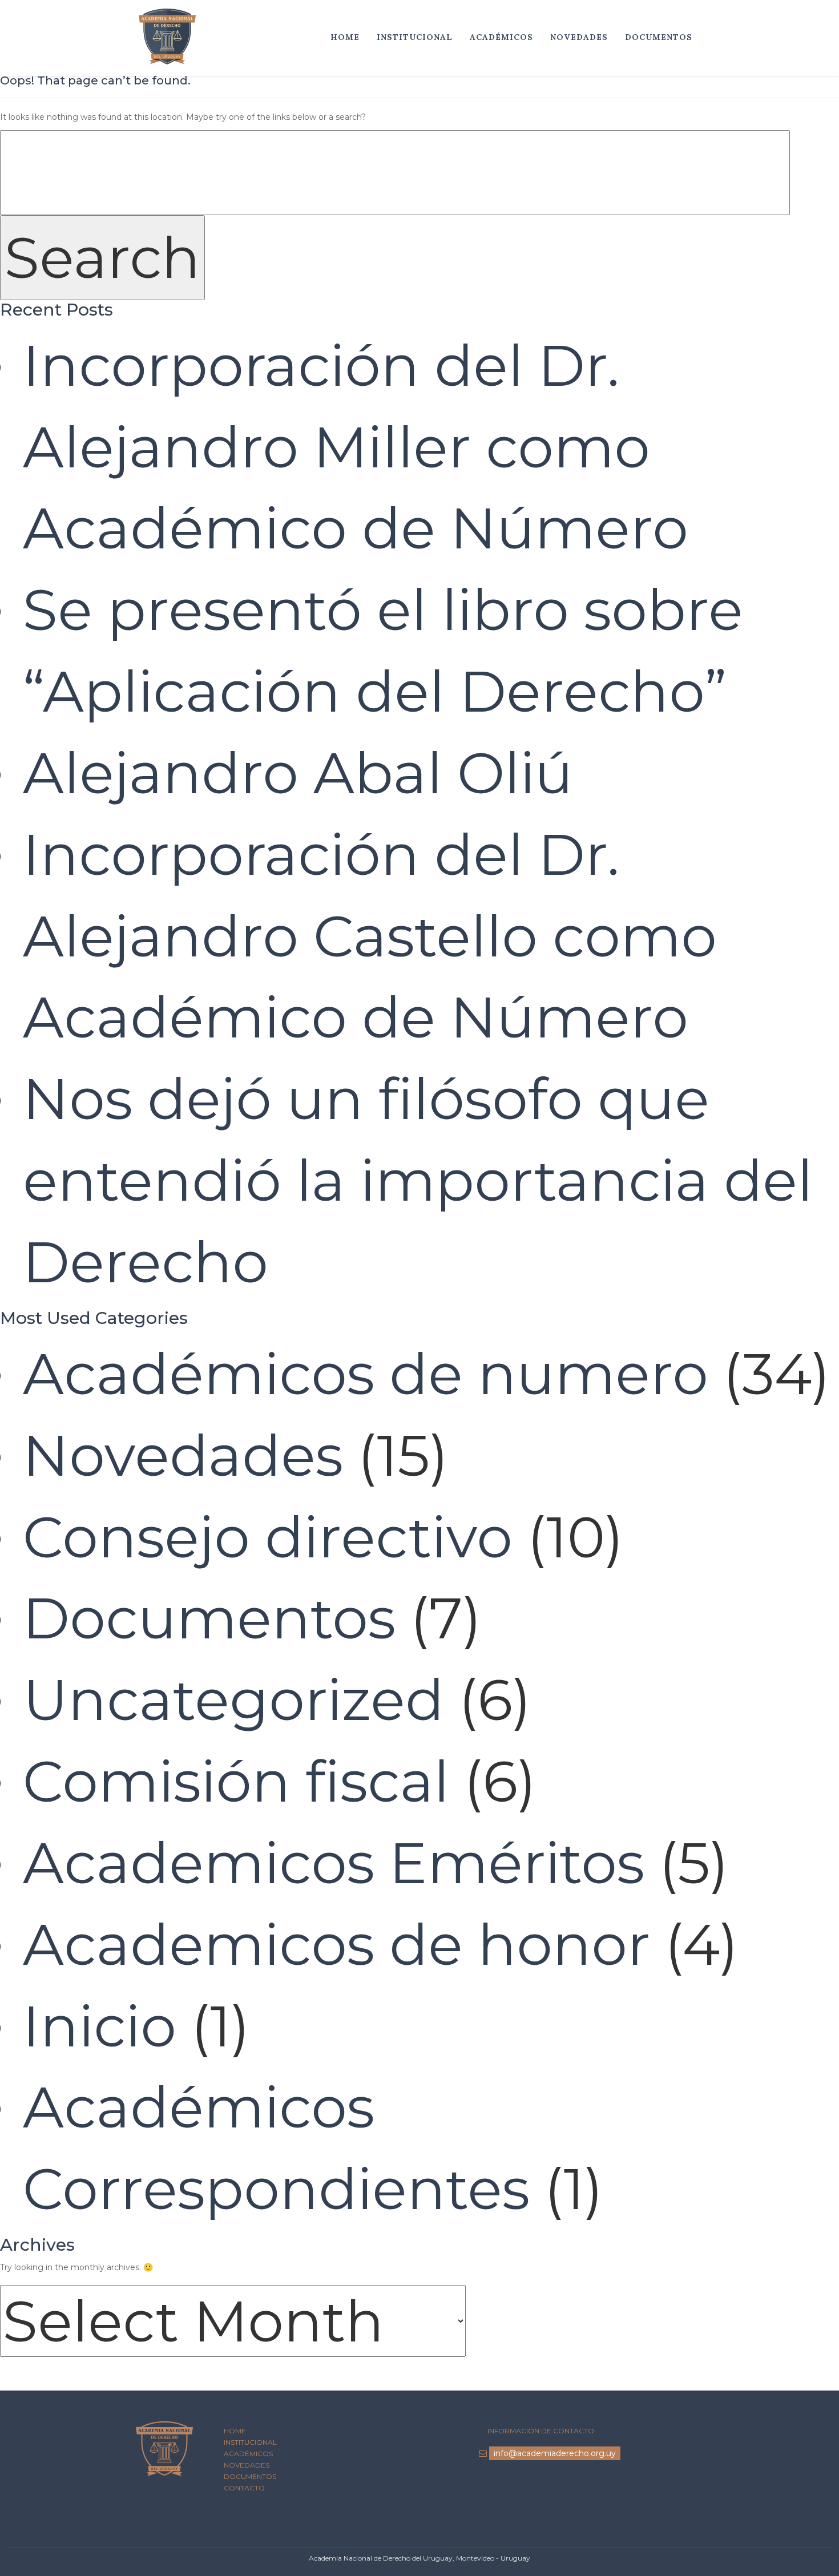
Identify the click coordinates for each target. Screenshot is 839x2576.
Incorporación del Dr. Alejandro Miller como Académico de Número (356, 447)
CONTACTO (244, 2488)
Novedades (579, 37)
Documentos (659, 37)
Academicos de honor (336, 1944)
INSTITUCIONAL (250, 2442)
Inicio (100, 2026)
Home (345, 37)
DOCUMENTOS (250, 2476)
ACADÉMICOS (248, 2454)
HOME (235, 2431)
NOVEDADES (247, 2465)
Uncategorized (233, 1699)
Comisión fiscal (236, 1781)
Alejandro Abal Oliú (298, 773)
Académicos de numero (366, 1374)
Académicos (501, 37)
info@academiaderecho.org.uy (555, 2453)
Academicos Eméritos (334, 1863)
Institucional (415, 37)
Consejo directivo (268, 1537)
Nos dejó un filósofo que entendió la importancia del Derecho (418, 1180)
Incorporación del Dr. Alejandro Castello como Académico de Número (370, 936)
